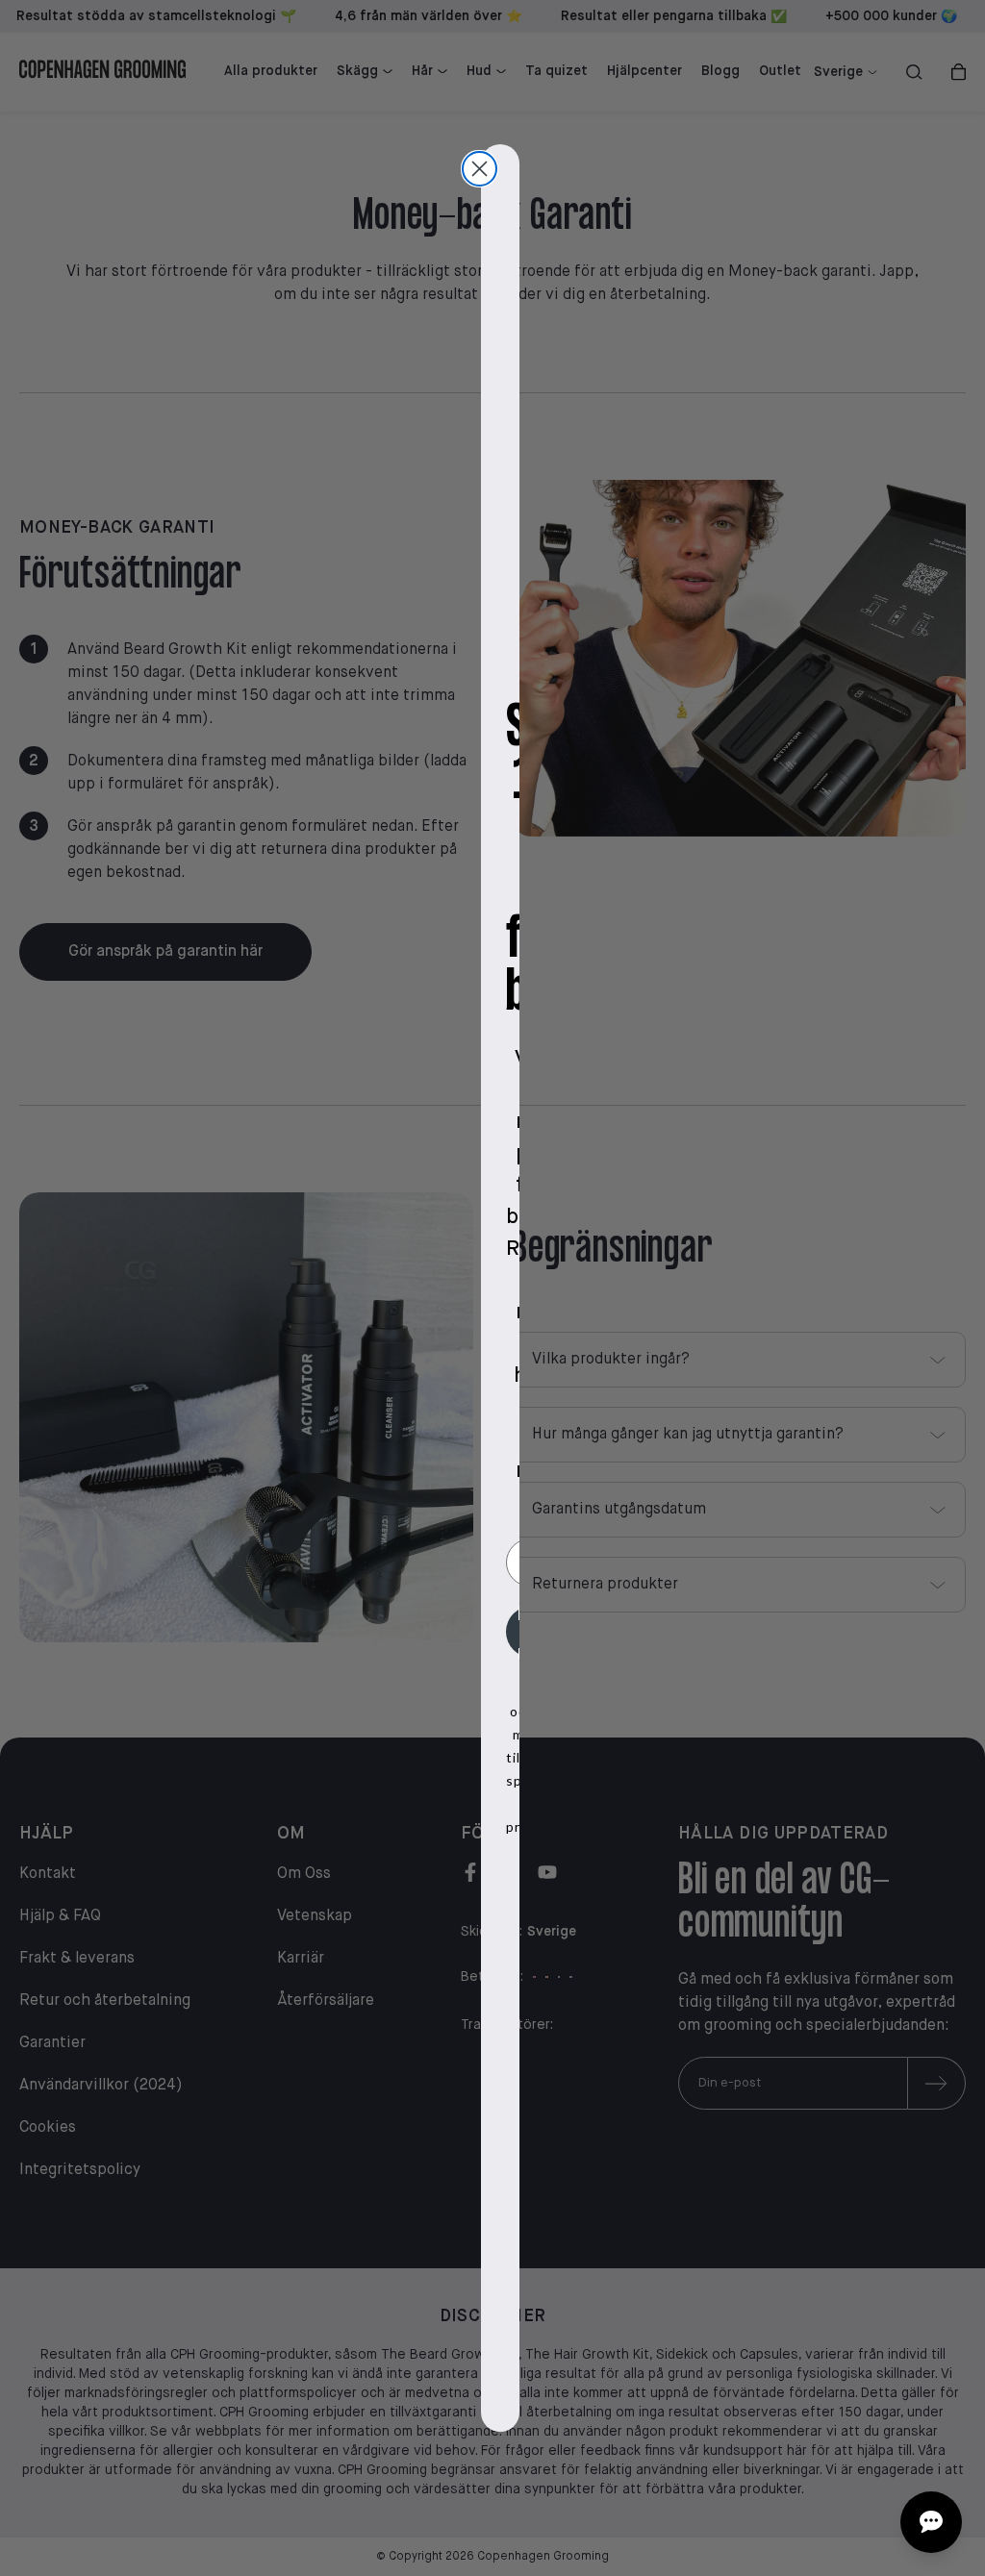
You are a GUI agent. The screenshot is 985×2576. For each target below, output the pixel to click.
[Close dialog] (480, 169)
